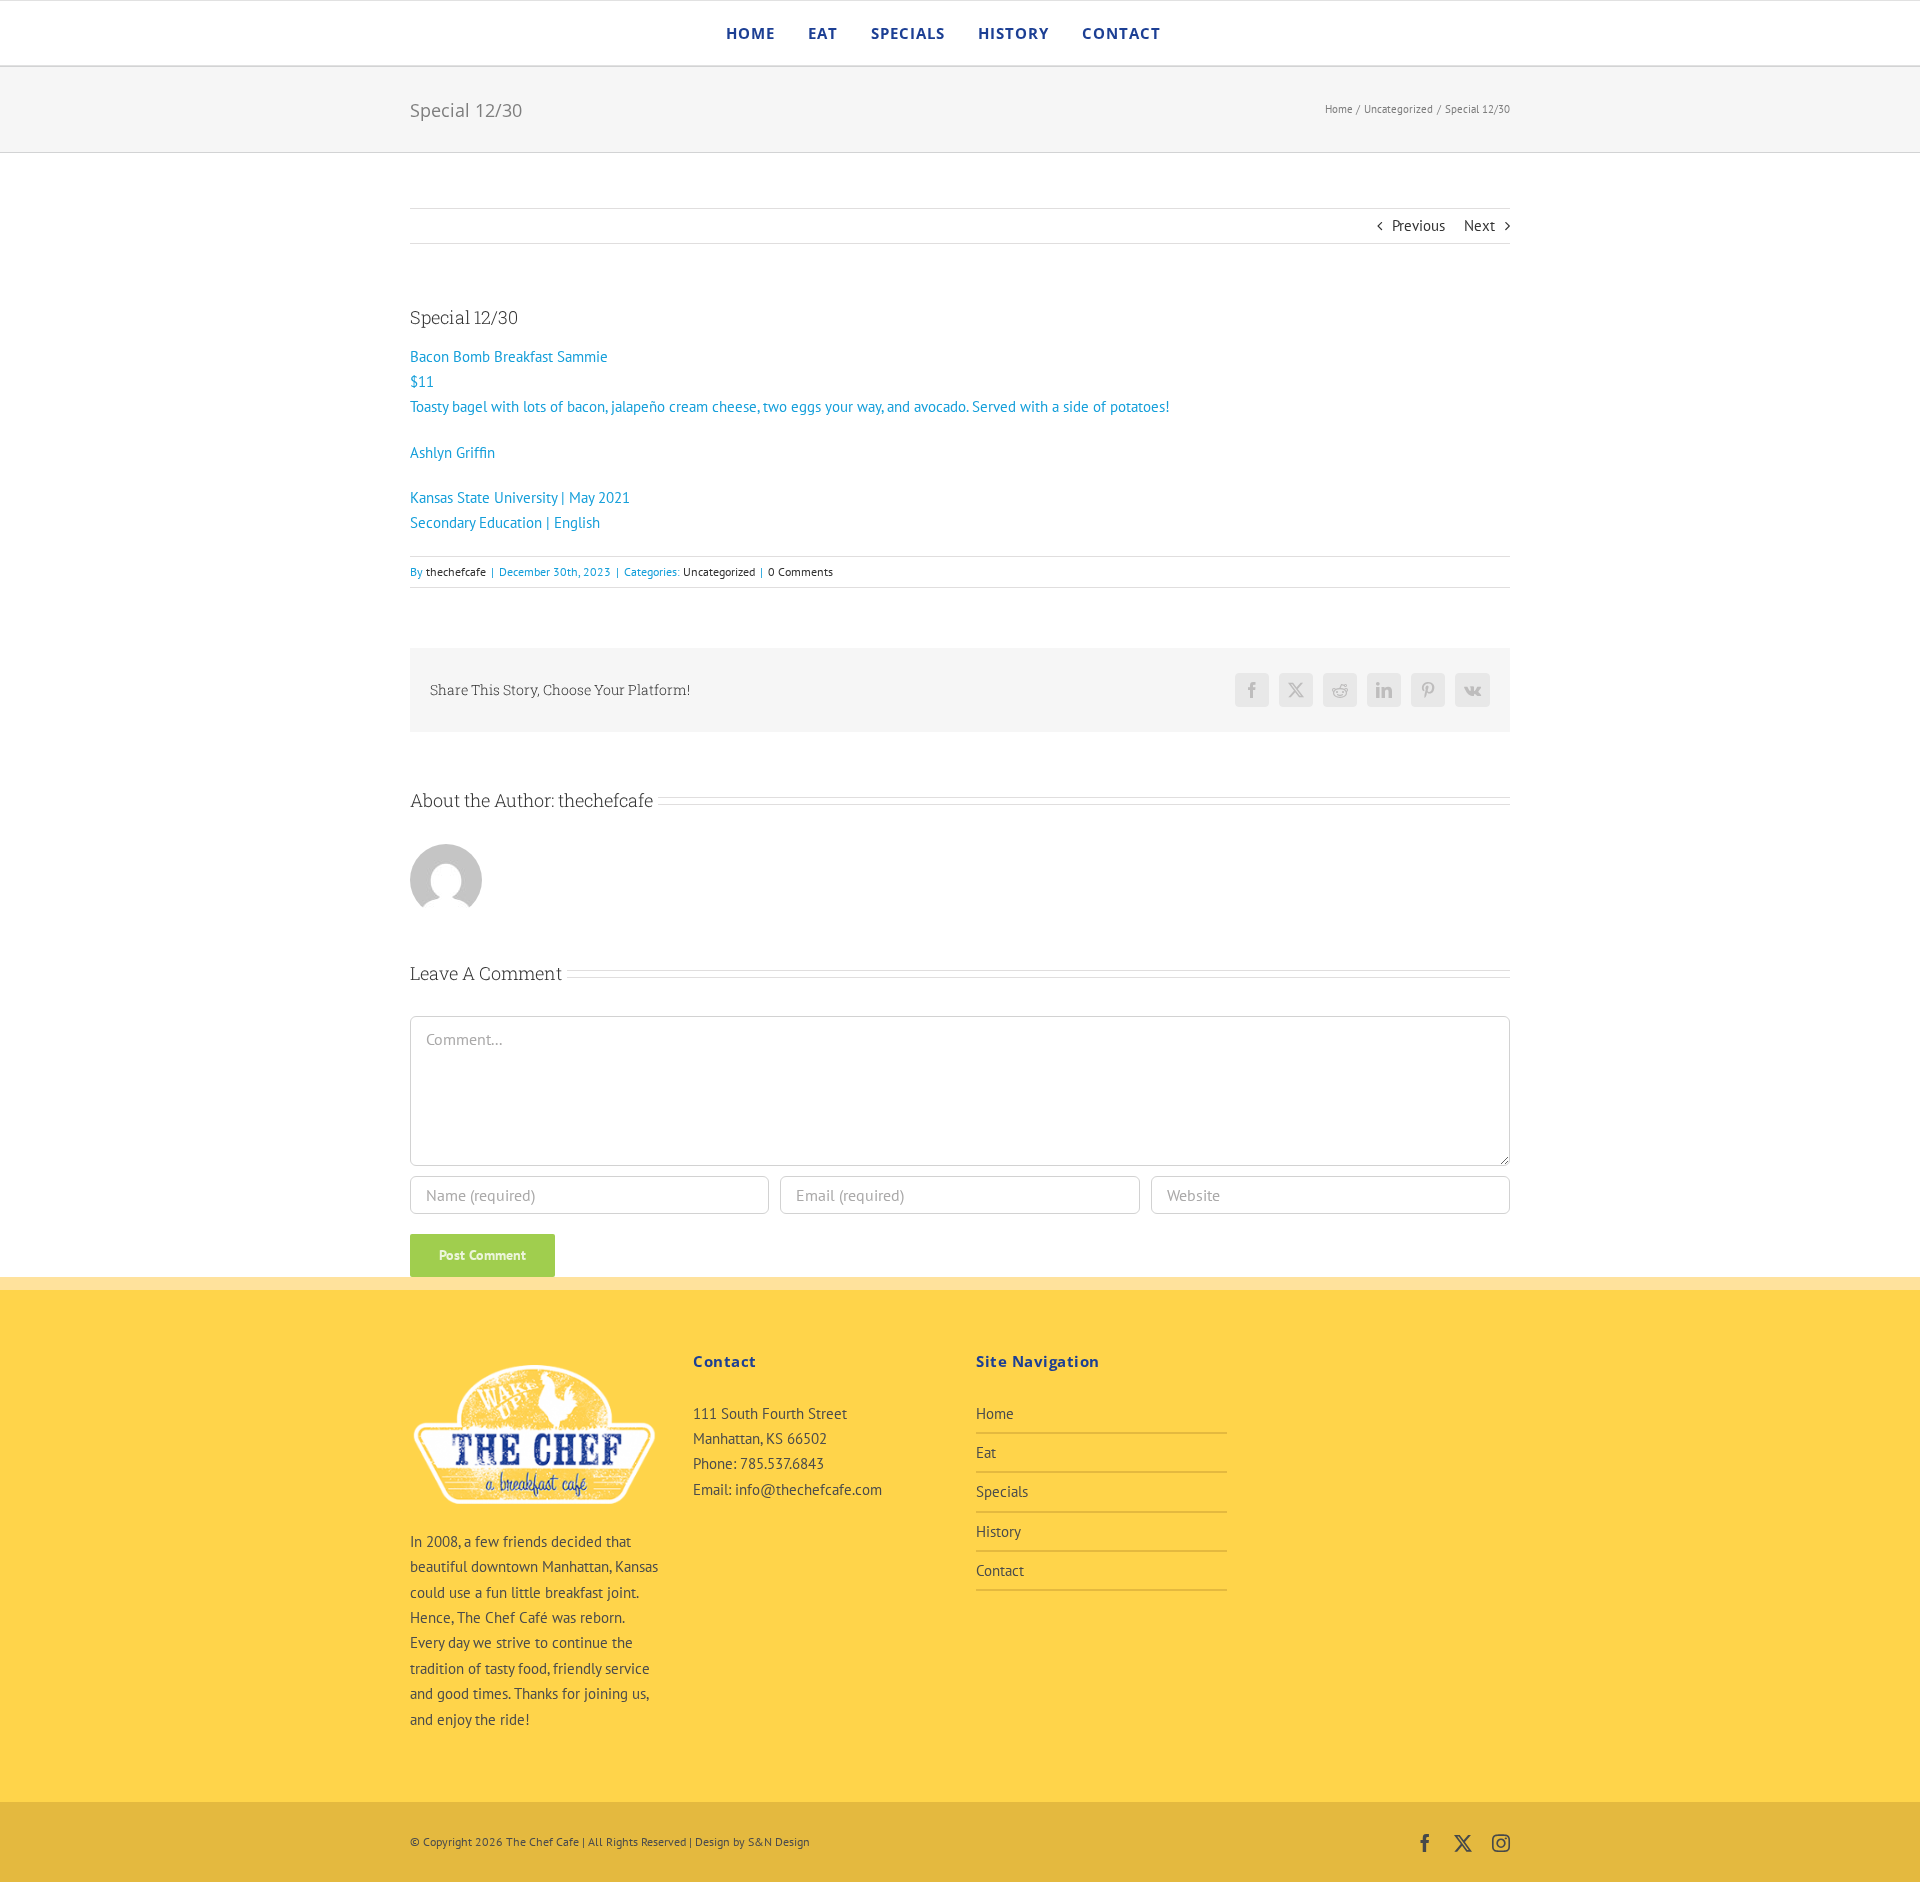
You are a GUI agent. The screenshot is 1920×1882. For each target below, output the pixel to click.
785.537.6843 (782, 1463)
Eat (986, 1452)
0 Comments (800, 571)
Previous (1418, 225)
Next (1479, 225)
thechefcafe (456, 571)
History (998, 1531)
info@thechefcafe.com (808, 1489)
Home (995, 1413)
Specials (1002, 1491)
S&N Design (779, 1841)
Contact (1000, 1570)
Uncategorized (719, 571)
